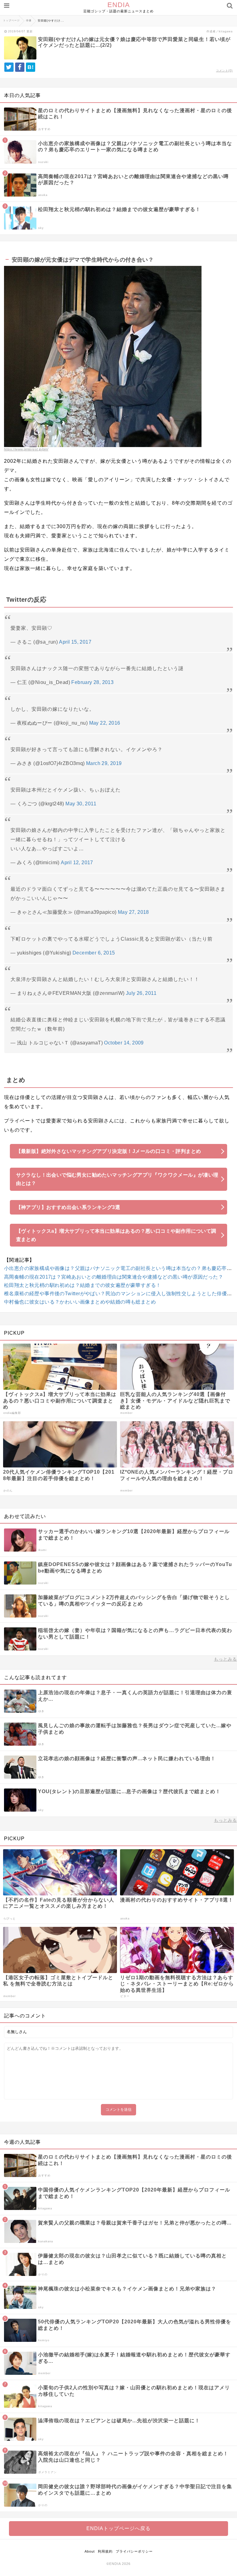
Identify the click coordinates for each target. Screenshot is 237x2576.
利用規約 (105, 2551)
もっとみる (225, 1659)
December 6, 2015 (94, 953)
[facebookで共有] (20, 67)
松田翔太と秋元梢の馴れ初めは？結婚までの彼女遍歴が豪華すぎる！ (82, 1285)
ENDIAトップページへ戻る (118, 2528)
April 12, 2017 (77, 863)
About (90, 2551)
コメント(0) (224, 71)
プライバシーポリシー (134, 2551)
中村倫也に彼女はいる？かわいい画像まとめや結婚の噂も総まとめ (80, 1302)
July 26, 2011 (141, 993)
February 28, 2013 (92, 682)
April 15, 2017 (75, 642)
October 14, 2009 (124, 1043)
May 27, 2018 (133, 912)
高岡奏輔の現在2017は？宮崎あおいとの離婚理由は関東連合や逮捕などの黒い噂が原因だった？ (114, 1277)
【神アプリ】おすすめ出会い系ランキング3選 (68, 1207)
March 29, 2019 (104, 763)
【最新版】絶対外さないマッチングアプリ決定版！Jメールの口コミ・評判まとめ (109, 1151)
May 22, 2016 (105, 723)
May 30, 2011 (81, 804)
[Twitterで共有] (9, 67)
